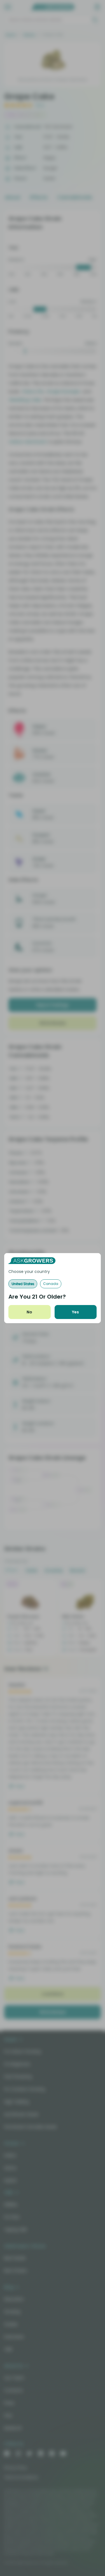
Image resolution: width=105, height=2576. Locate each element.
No (29, 1312)
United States (23, 1284)
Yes (75, 1312)
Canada (51, 1284)
